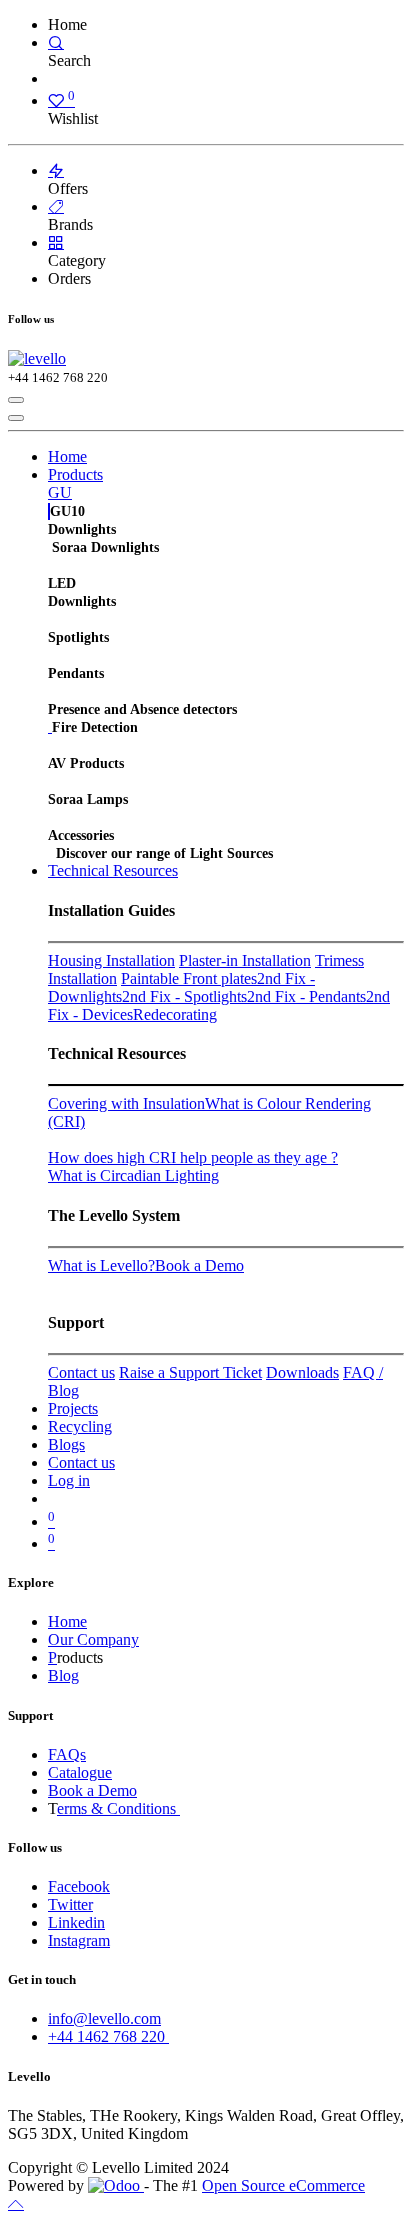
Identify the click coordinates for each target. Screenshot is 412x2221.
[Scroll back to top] (16, 2203)
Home (67, 1621)
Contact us (81, 1372)
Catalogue (80, 1772)
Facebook (79, 1886)
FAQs (67, 1754)
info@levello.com (104, 2018)
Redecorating (175, 1014)
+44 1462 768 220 (108, 2036)
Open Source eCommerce (283, 2185)
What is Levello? (101, 1265)
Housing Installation (111, 960)
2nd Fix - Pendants (306, 996)
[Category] (56, 242)
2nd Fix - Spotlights (184, 996)
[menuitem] (67, 456)
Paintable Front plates (189, 978)
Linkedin (76, 1922)
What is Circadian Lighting (133, 1175)
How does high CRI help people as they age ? (193, 1157)
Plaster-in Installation (245, 960)
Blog (63, 1675)
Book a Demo (199, 1265)
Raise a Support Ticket (190, 1372)
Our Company (93, 1639)
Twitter (70, 1904)
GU (60, 492)
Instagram (79, 1940)
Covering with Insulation (126, 1103)
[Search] (56, 42)
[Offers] (56, 170)
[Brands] (56, 206)
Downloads (302, 1372)
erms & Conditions (118, 1808)
